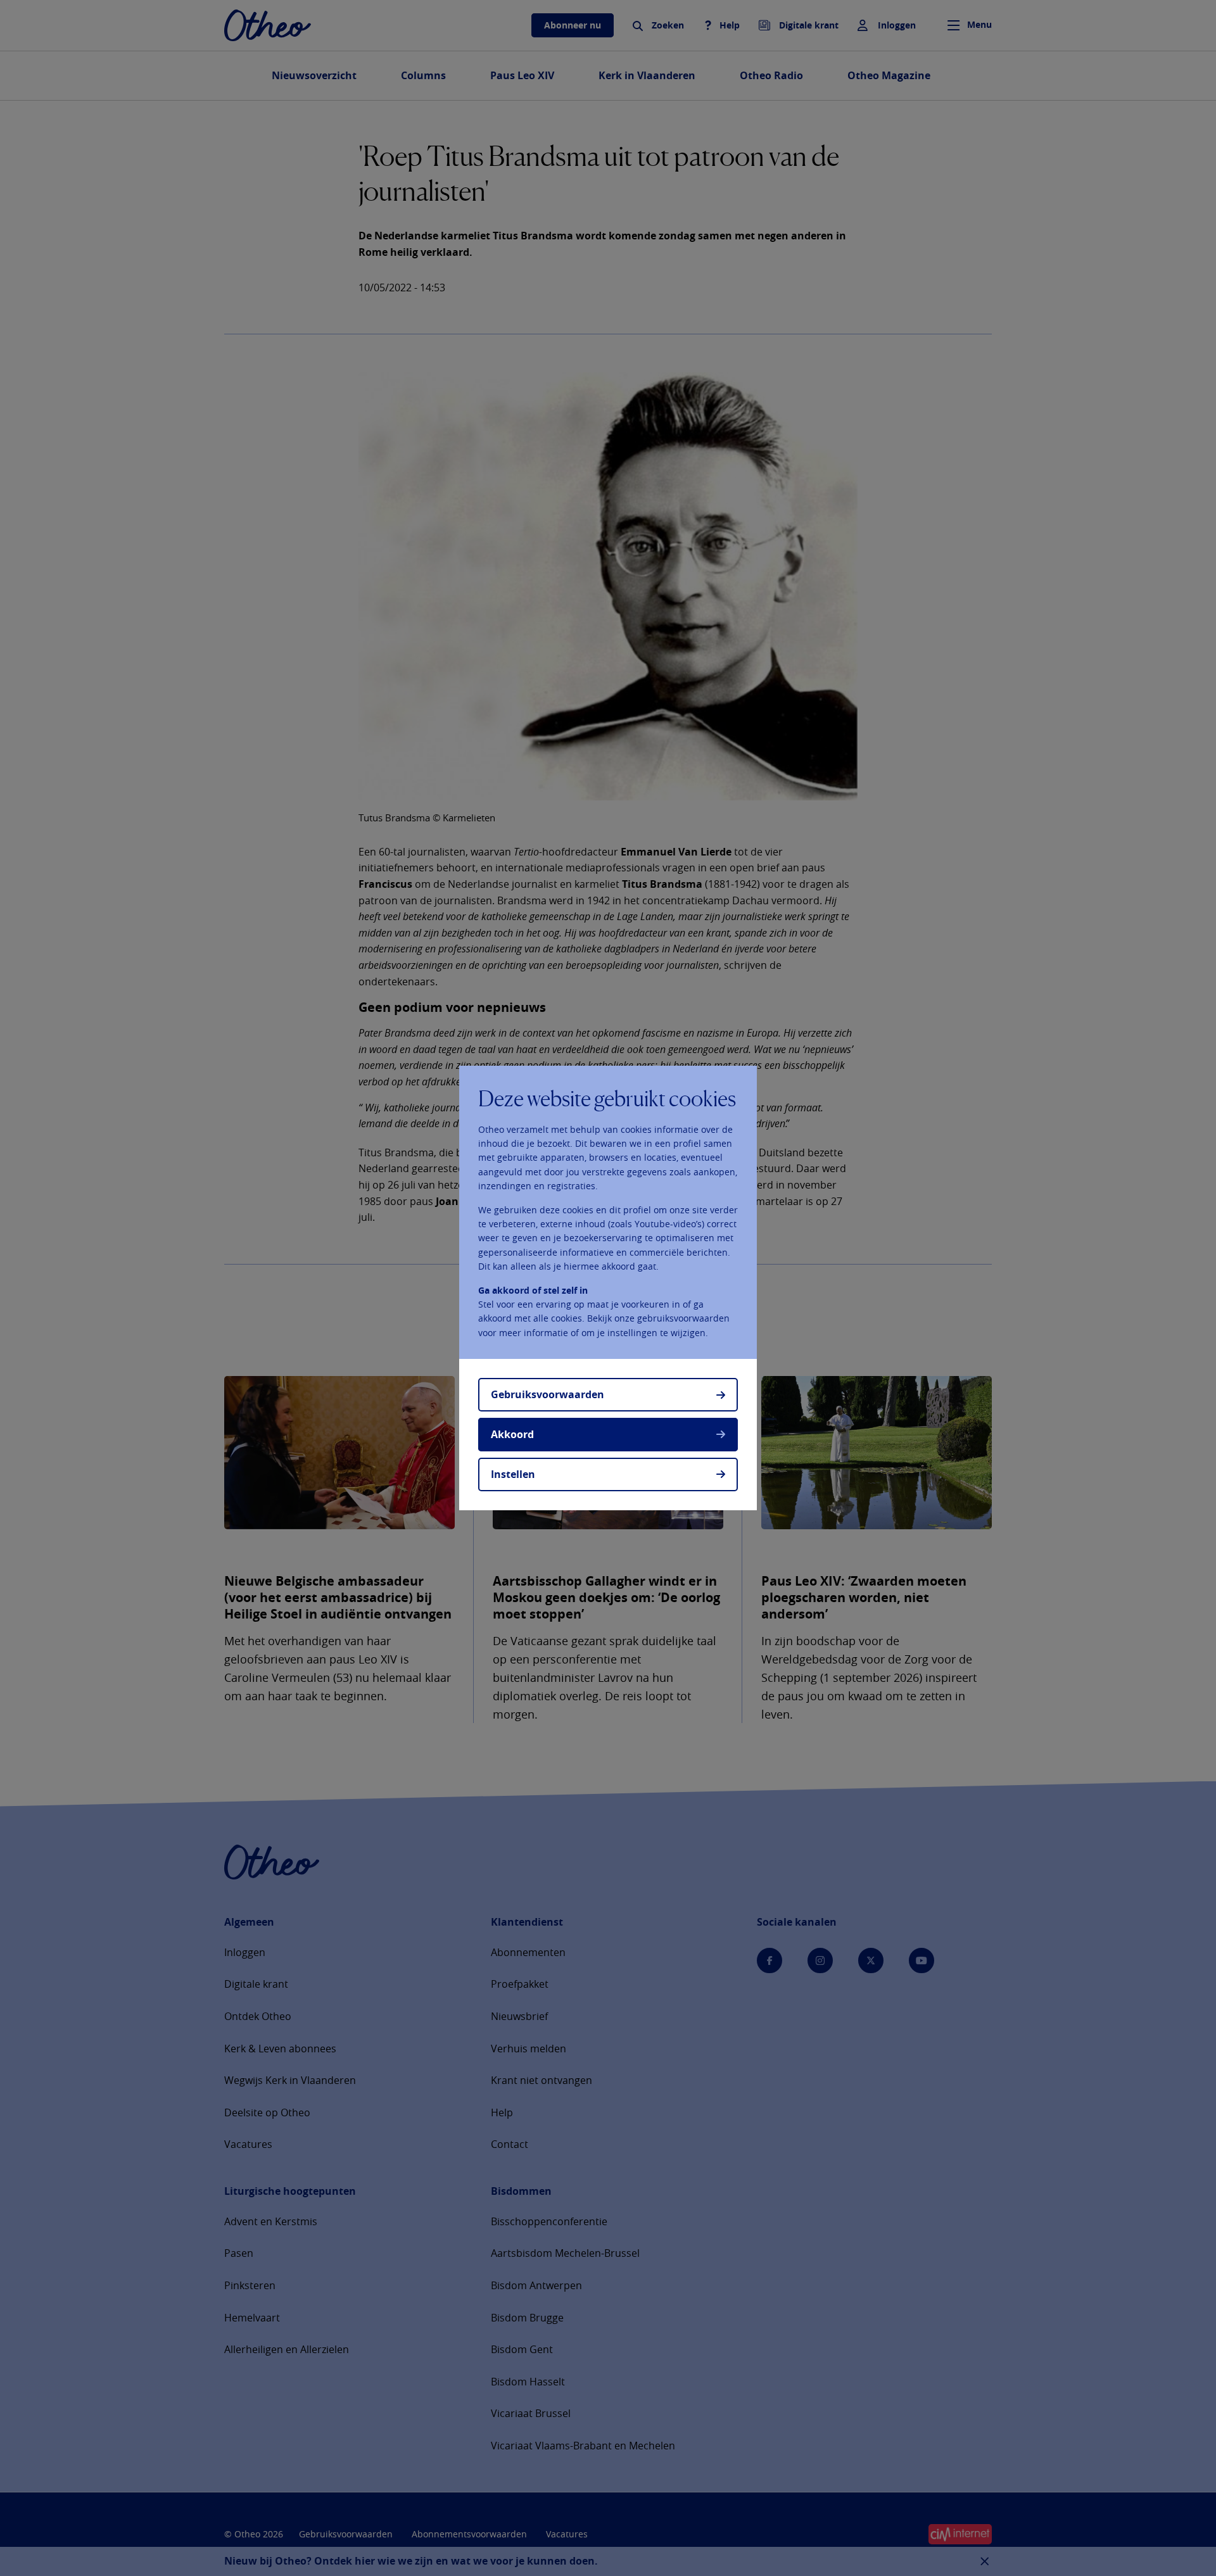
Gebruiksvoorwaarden (548, 1394)
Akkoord (512, 1434)
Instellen (513, 1474)
